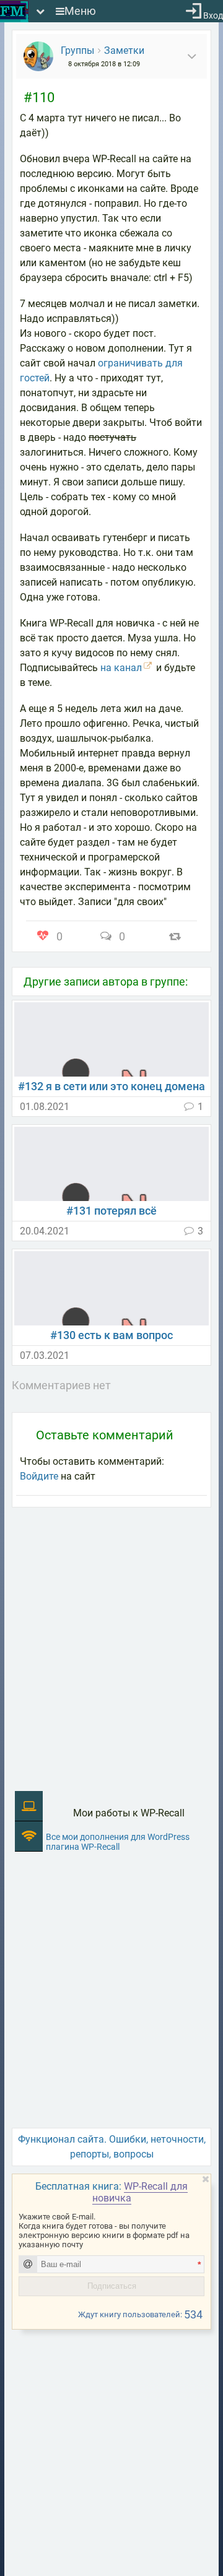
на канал (121, 668)
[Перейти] (111, 1039)
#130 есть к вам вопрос (111, 1335)
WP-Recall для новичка (140, 2192)
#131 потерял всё (111, 1211)
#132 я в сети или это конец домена (111, 1086)
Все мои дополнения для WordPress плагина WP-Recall (118, 1842)
